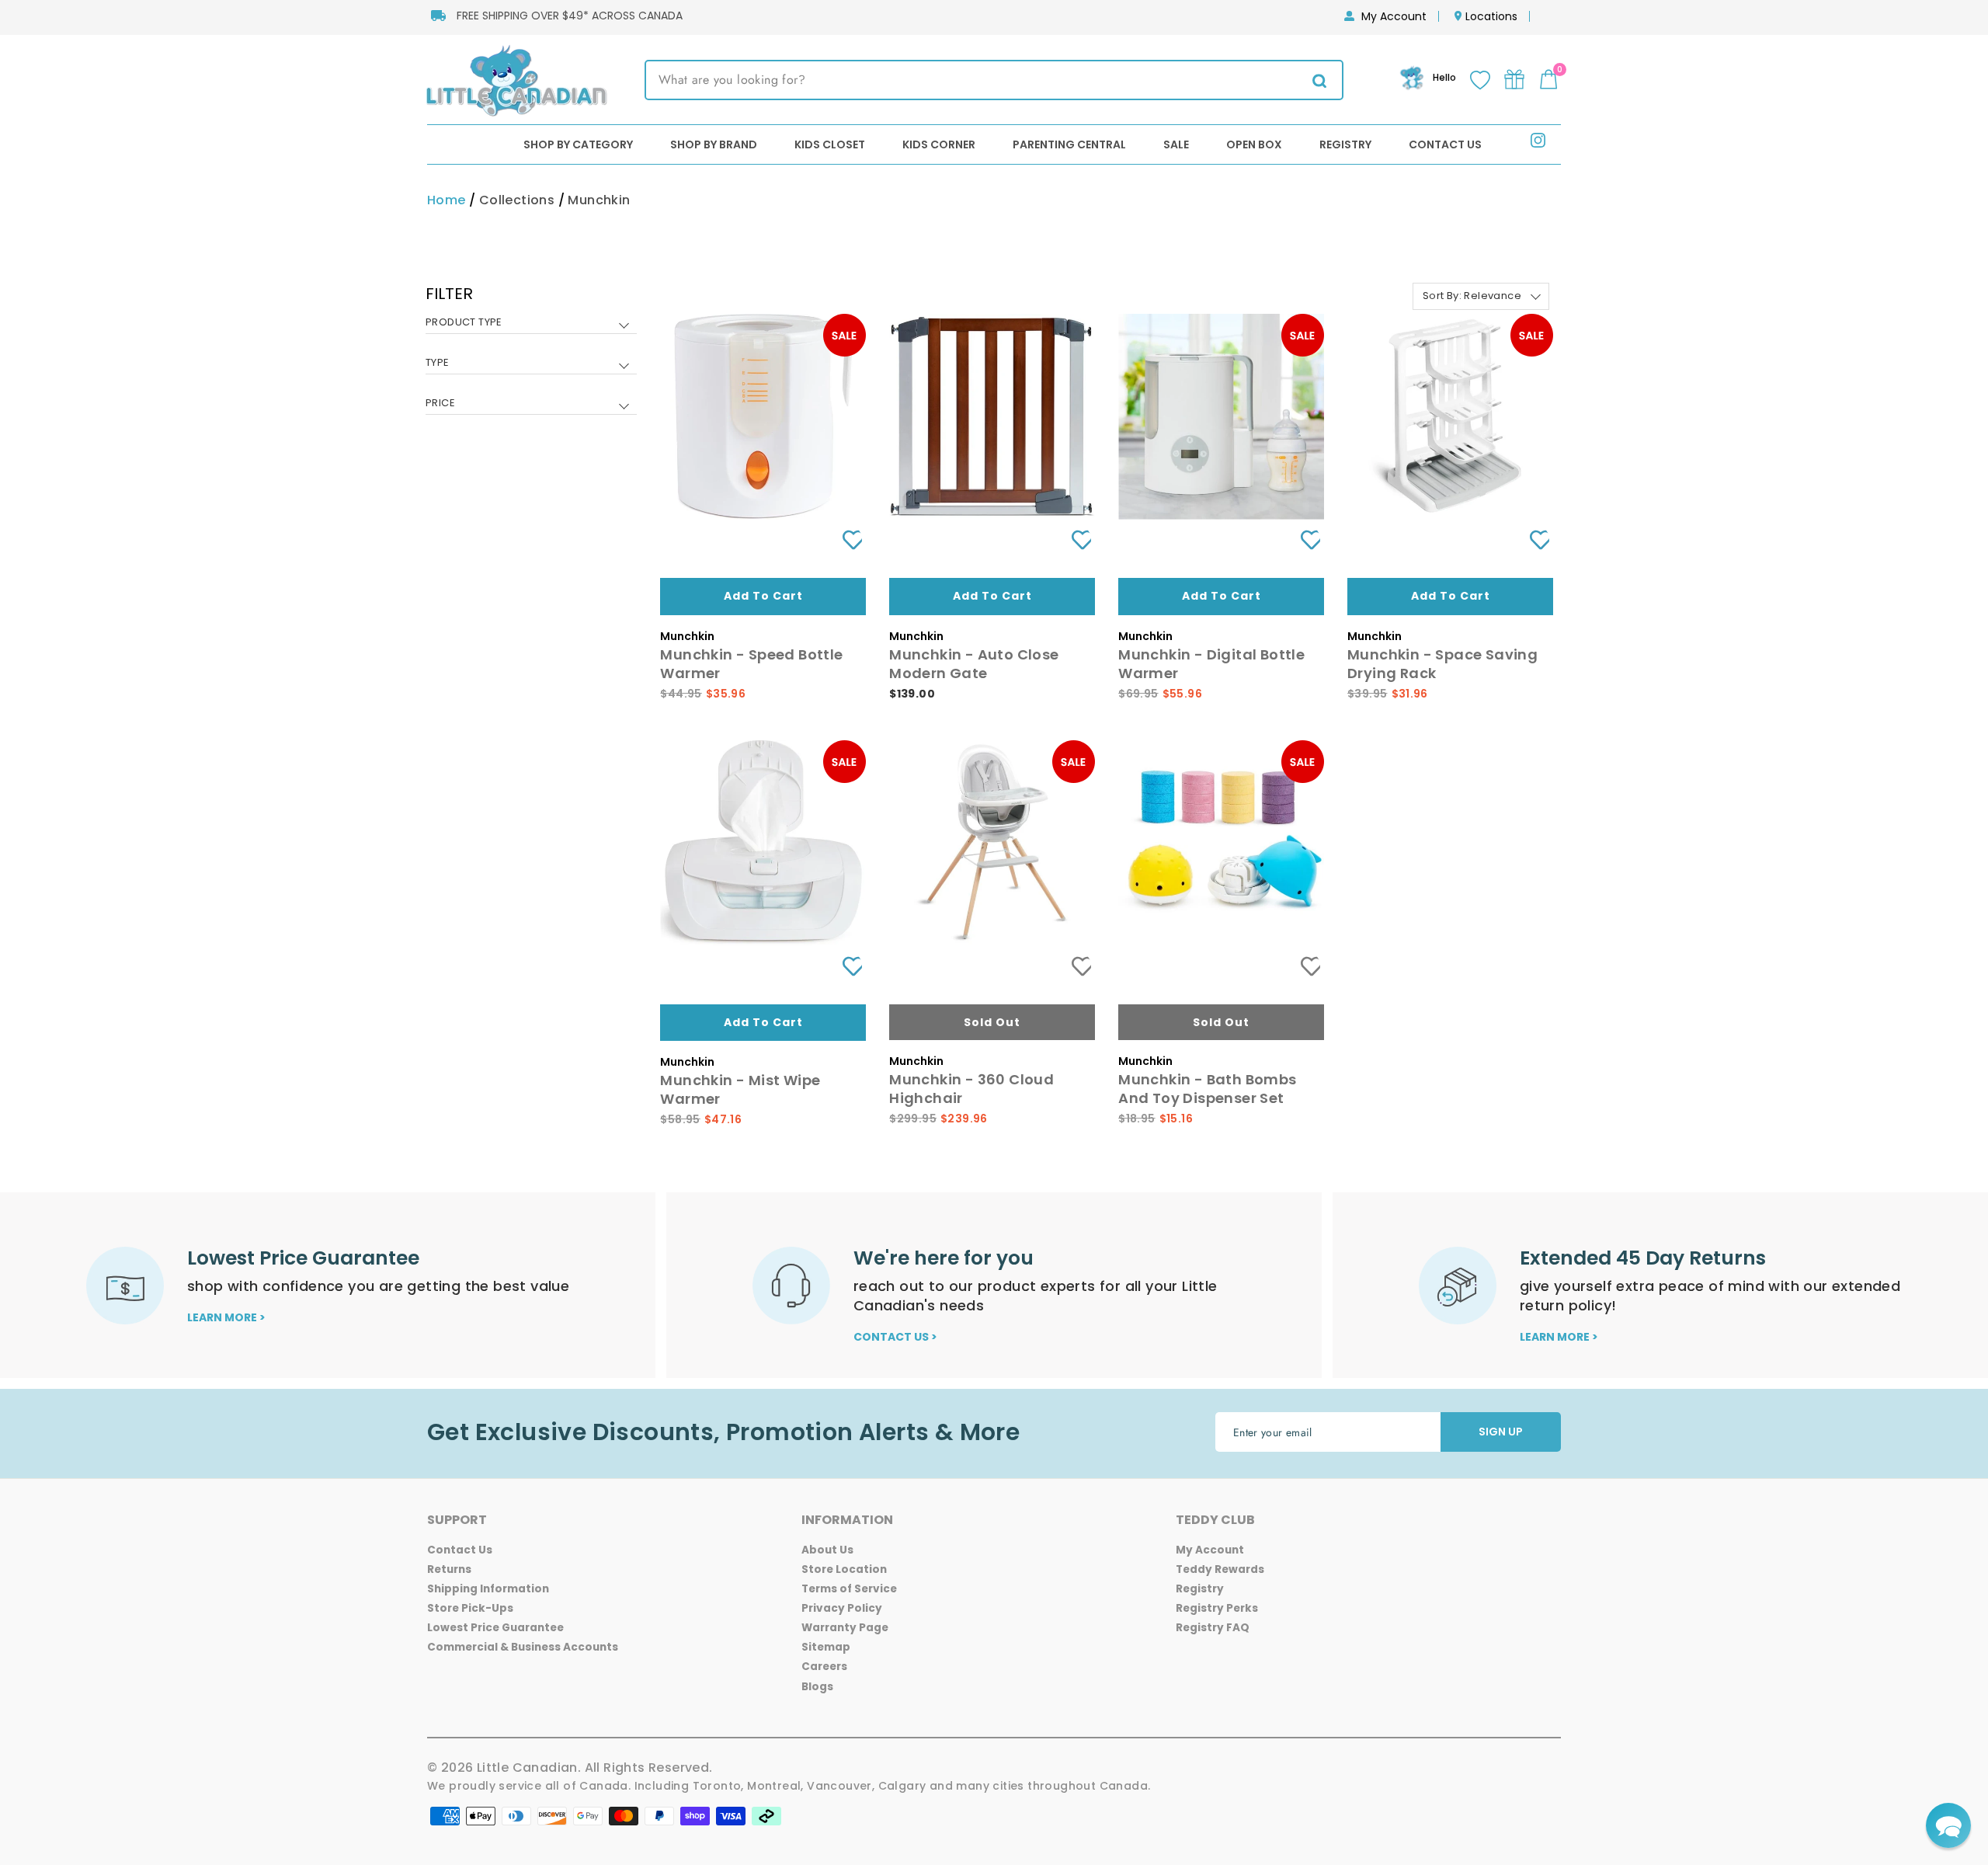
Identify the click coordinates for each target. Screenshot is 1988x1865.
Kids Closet (830, 144)
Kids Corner (939, 144)
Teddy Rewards (1220, 1569)
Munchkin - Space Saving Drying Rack (1442, 664)
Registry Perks (1217, 1608)
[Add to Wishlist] (846, 540)
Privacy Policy (842, 1608)
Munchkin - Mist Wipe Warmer (740, 1089)
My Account (1394, 16)
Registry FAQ (1213, 1628)
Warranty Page (845, 1628)
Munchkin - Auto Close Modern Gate (974, 664)
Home (447, 200)
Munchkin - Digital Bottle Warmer (1211, 664)
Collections (517, 200)
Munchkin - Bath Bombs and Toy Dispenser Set (1207, 1089)
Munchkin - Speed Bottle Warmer (751, 664)
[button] (1948, 1825)
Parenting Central (1069, 144)
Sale (1176, 144)
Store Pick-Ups (470, 1608)
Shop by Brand (714, 144)
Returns (449, 1569)
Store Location (844, 1569)
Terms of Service (849, 1589)
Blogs (817, 1687)
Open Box (1254, 144)
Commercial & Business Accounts (523, 1647)
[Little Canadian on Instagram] (1538, 143)
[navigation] (531, 360)
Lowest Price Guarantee (495, 1628)
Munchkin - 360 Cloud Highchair (971, 1089)
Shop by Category (578, 144)
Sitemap (826, 1647)
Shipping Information (488, 1589)
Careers (824, 1667)
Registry (1345, 144)
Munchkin (599, 200)
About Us (827, 1550)
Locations (1491, 16)
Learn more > (226, 1317)
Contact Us (1445, 144)
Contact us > (895, 1337)
